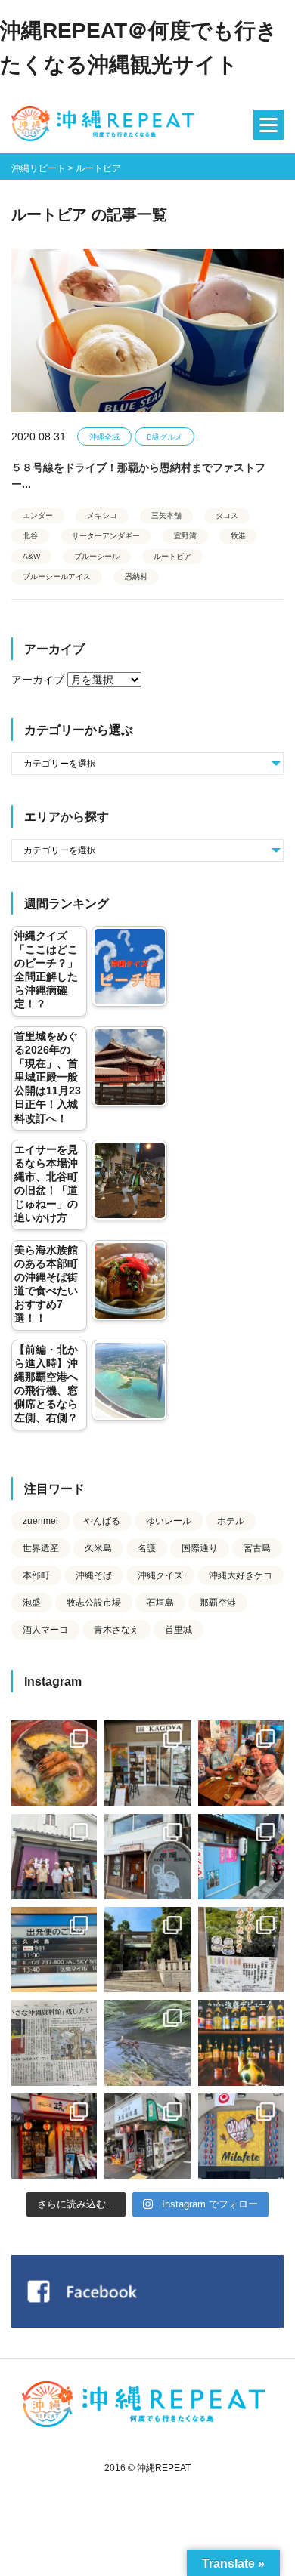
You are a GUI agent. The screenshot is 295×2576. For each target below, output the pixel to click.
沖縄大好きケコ (241, 1575)
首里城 (179, 1630)
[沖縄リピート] (106, 125)
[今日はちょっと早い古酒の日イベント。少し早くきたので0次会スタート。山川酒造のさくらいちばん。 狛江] (147, 1763)
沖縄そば (94, 1575)
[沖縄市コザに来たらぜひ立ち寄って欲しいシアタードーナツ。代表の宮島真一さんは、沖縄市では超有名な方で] (147, 1857)
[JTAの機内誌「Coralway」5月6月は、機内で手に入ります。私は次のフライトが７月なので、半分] (241, 2042)
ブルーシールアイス (57, 577)
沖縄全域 (104, 437)
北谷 (30, 536)
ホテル (231, 1521)
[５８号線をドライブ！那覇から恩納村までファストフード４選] (147, 331)
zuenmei (40, 1521)
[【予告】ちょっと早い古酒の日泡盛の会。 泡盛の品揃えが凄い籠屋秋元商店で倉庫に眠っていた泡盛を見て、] (54, 1857)
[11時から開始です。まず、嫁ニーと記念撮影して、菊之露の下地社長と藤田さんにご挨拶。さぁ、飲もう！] (241, 2136)
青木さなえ (116, 1630)
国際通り (200, 1548)
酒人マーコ (45, 1630)
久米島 (98, 1548)
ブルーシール (97, 556)
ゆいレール (169, 1521)
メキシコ (102, 515)
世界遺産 (41, 1548)
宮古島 (257, 1548)
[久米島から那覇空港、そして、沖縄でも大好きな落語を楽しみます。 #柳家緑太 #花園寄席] (241, 1857)
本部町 (36, 1575)
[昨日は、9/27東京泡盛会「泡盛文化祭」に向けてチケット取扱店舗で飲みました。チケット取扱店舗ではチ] (54, 1763)
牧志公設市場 (94, 1603)
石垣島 (160, 1603)
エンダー (38, 515)
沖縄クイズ (160, 1575)
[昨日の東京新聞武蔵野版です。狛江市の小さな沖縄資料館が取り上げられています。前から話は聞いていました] (54, 2042)
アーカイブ (38, 680)
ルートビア (172, 556)
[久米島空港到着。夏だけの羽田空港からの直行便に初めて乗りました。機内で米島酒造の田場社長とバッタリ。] (54, 1950)
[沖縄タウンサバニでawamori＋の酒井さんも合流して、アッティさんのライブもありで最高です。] (241, 1763)
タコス (227, 515)
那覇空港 (218, 1603)
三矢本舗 (166, 515)
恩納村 (136, 577)
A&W (31, 556)
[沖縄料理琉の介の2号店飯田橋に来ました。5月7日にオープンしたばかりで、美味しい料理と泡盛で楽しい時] (54, 2136)
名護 (147, 1548)
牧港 (238, 536)
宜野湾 (185, 536)
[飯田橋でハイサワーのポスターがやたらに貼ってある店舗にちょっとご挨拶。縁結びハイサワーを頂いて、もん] (147, 2136)
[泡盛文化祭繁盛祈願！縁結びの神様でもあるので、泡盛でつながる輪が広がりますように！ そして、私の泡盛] (147, 1950)
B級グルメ (165, 437)
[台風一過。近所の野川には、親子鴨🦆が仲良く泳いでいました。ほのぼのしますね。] (147, 2042)
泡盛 (32, 1603)
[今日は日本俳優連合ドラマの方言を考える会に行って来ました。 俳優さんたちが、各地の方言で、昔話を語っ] (241, 1950)
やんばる (102, 1521)
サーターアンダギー (106, 536)
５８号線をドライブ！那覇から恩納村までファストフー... (138, 476)
